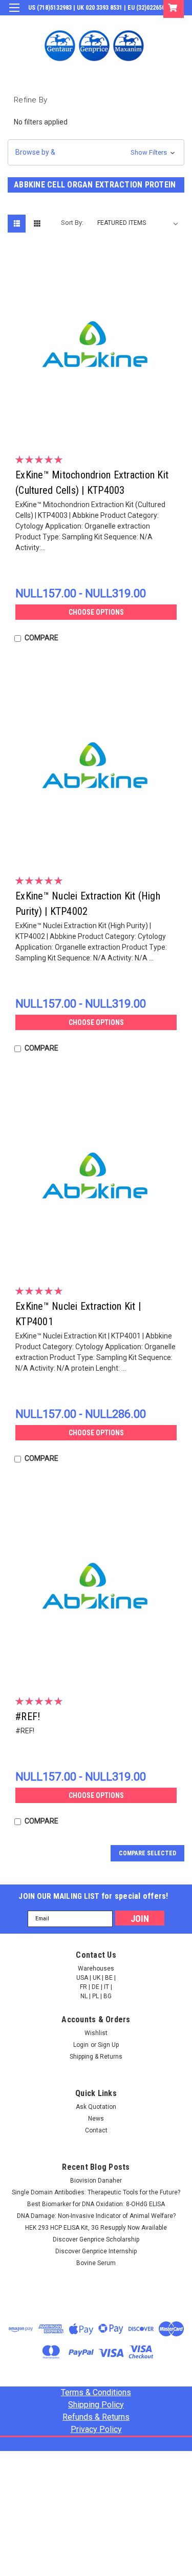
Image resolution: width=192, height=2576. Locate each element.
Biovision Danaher (96, 2181)
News (96, 2119)
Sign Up (136, 23)
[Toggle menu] (14, 14)
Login (107, 23)
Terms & (96, 2392)
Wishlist (96, 2033)
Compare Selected (147, 1853)
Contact (96, 2130)
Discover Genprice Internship (96, 2251)
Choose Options (96, 612)
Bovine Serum (96, 2263)
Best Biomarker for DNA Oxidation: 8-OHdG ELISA (96, 2204)
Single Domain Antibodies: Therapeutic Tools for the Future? (96, 2192)
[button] (96, 152)
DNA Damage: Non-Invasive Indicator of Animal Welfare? (96, 2216)
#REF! (28, 1716)
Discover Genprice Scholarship (96, 2239)
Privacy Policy (96, 2429)
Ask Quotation (96, 2107)
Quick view (99, 428)
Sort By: (72, 223)
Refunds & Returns (96, 2417)
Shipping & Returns (96, 2057)
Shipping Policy (96, 2405)
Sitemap (97, 2443)
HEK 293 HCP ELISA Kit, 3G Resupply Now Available (96, 2228)
